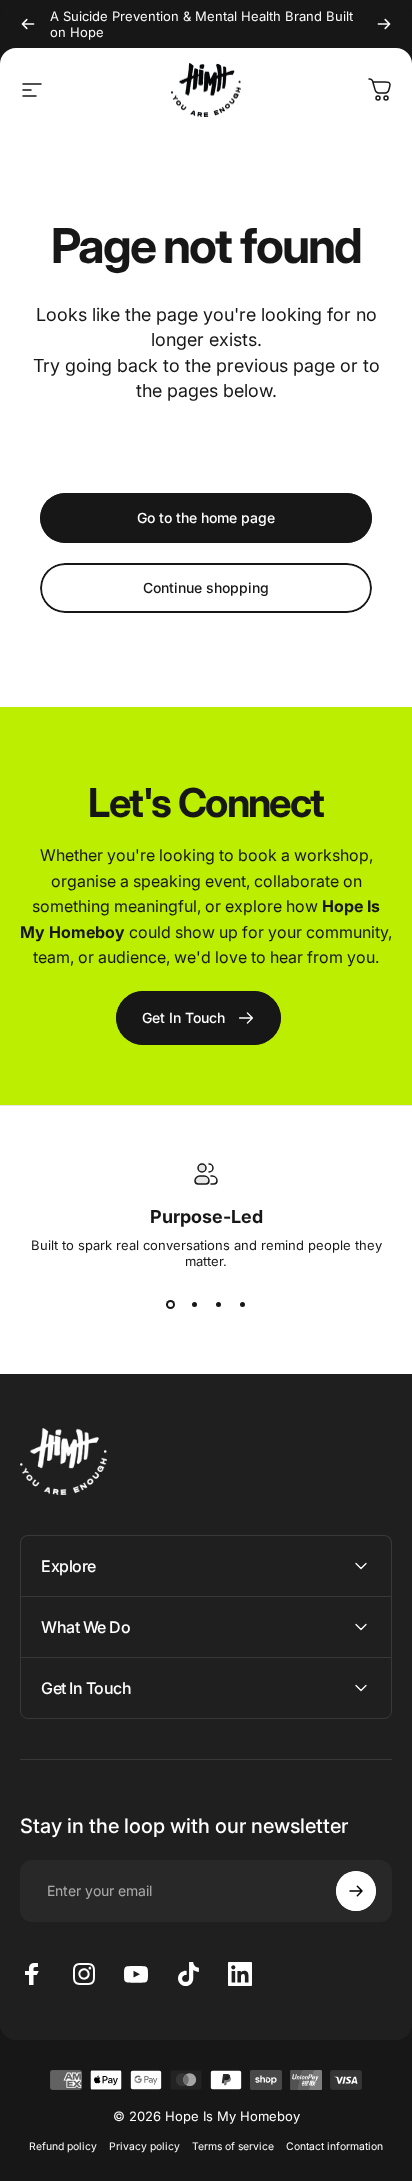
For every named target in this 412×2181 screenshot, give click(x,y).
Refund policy (63, 2146)
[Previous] (28, 24)
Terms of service (233, 2146)
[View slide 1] (170, 1305)
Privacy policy (144, 2146)
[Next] (384, 24)
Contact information (334, 2146)
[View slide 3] (218, 1305)
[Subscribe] (356, 1891)
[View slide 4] (242, 1305)
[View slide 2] (194, 1305)
